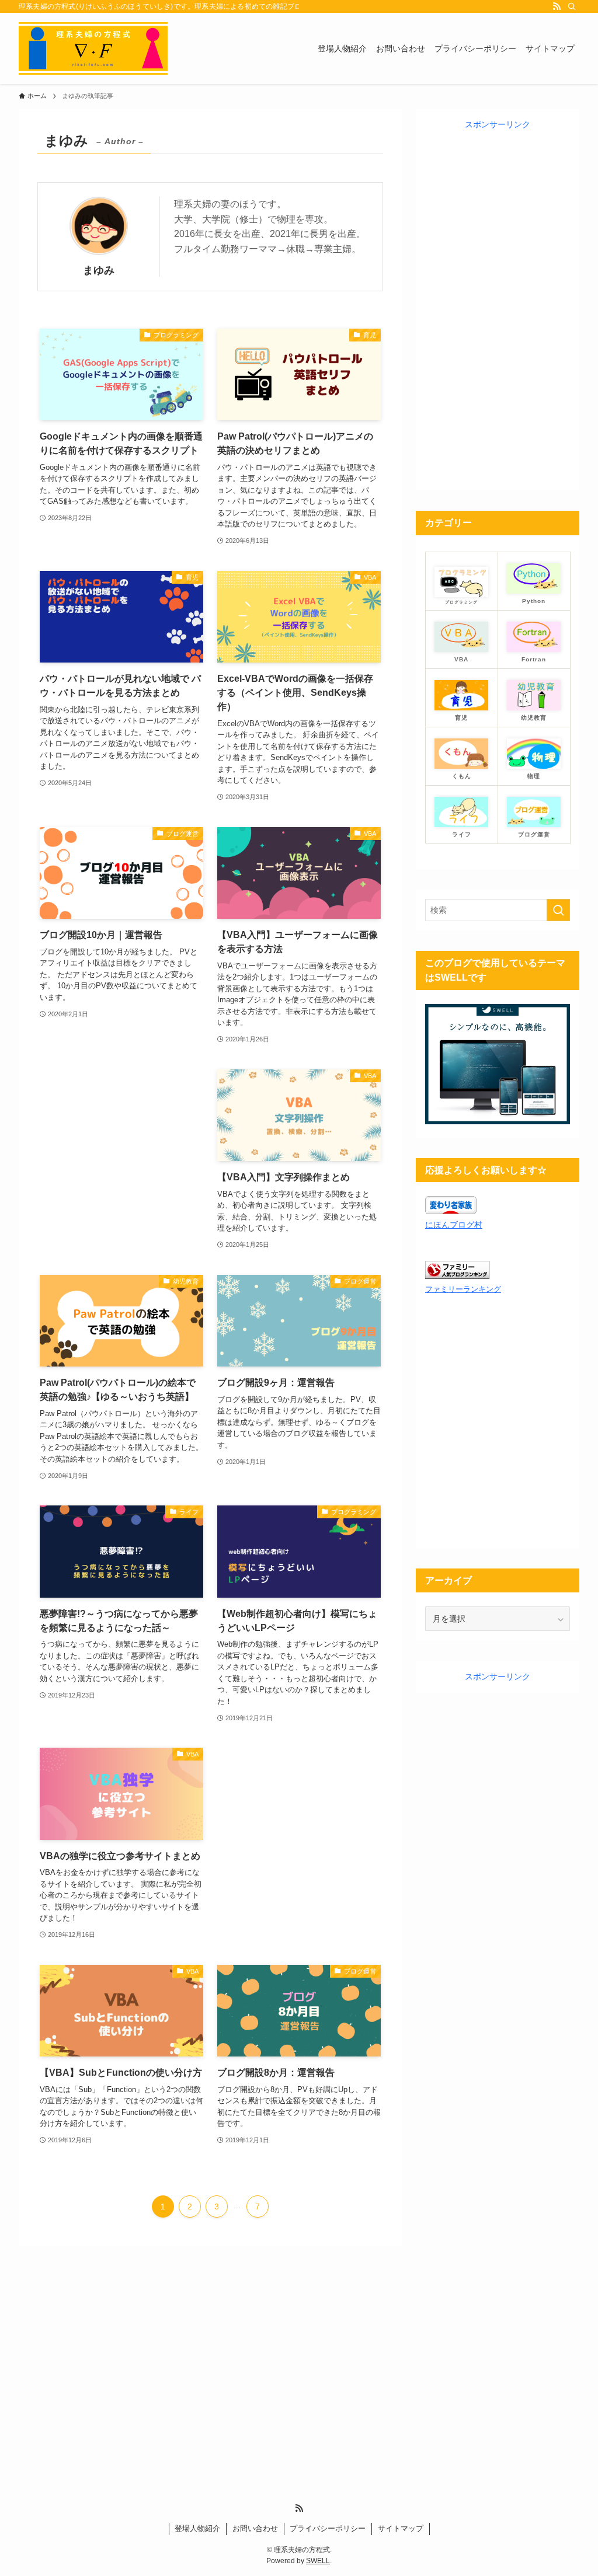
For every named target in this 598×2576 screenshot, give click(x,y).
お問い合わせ (255, 2528)
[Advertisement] (121, 1140)
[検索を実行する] (558, 910)
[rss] (557, 6)
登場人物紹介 (197, 2528)
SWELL (318, 2561)
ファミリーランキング (463, 1289)
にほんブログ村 (454, 1225)
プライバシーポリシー (328, 2528)
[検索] (572, 6)
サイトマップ (401, 2528)
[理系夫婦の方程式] (93, 48)
